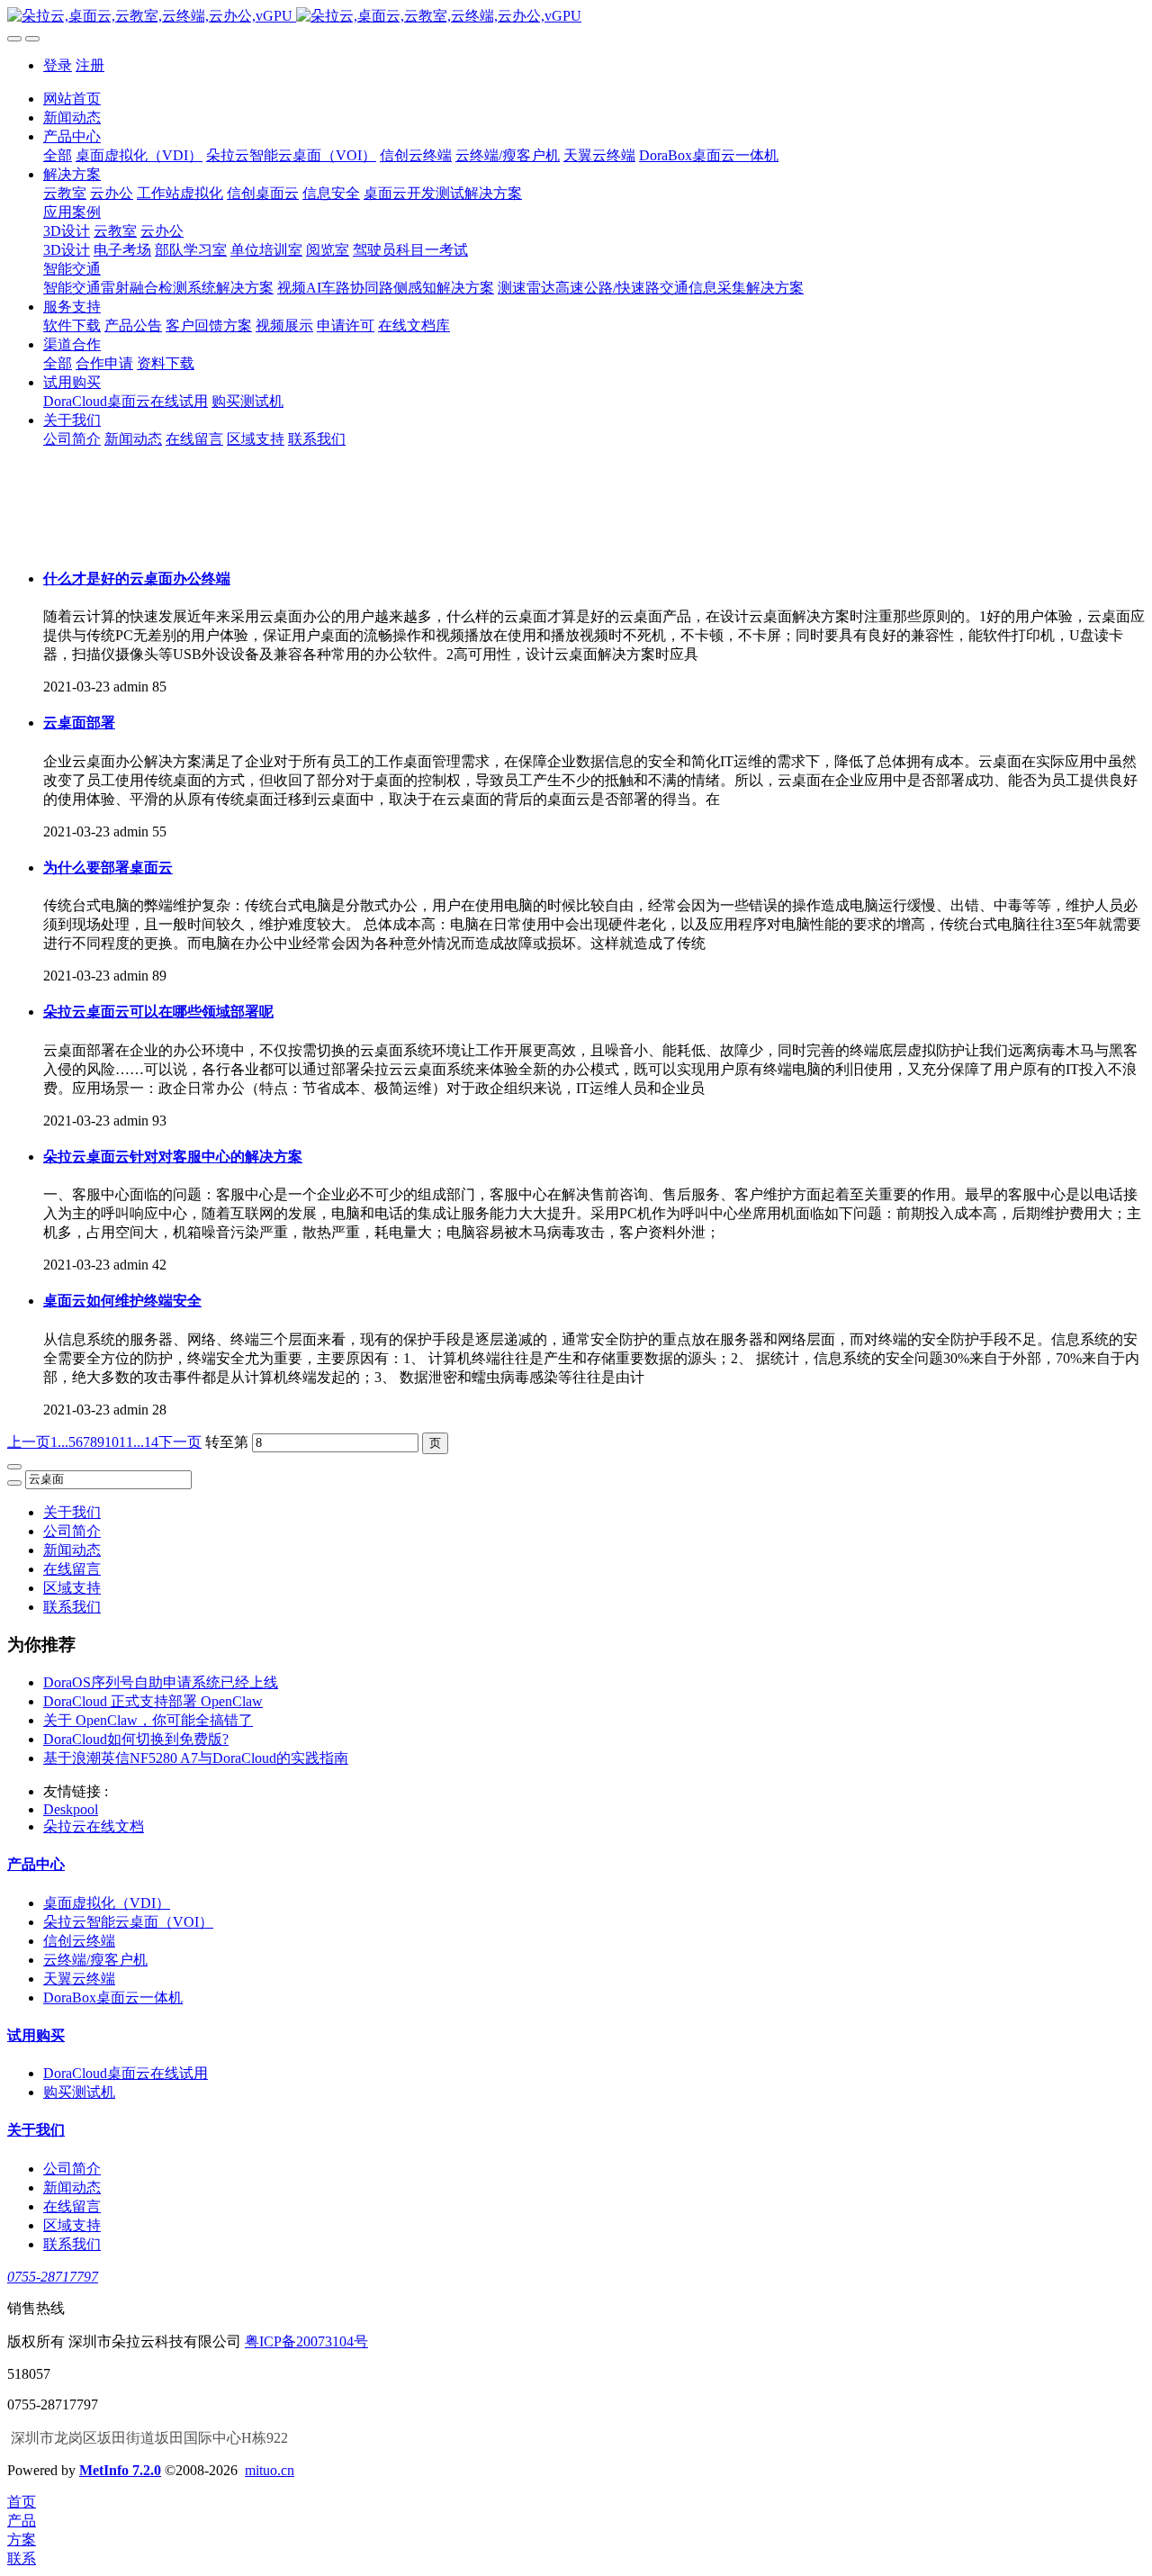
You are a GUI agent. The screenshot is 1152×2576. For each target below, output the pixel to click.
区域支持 (72, 1588)
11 (126, 1442)
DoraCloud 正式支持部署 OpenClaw (153, 1701)
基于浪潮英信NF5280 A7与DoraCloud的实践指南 (196, 1758)
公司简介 (72, 1531)
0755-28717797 (53, 2277)
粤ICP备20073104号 (306, 2341)
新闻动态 (72, 1550)
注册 (90, 65)
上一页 (29, 1442)
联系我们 (72, 1607)
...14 (146, 1442)
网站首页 (72, 99)
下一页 (180, 1442)
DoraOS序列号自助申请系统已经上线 (161, 1682)
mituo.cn (270, 2470)
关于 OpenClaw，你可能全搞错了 (148, 1720)
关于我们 (72, 1512)
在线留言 (72, 1569)
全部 (58, 155)
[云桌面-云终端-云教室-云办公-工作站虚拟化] (576, 17)
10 (112, 1442)
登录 (58, 65)
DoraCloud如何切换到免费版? (136, 1739)
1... (59, 1442)
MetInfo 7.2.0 (120, 2470)
